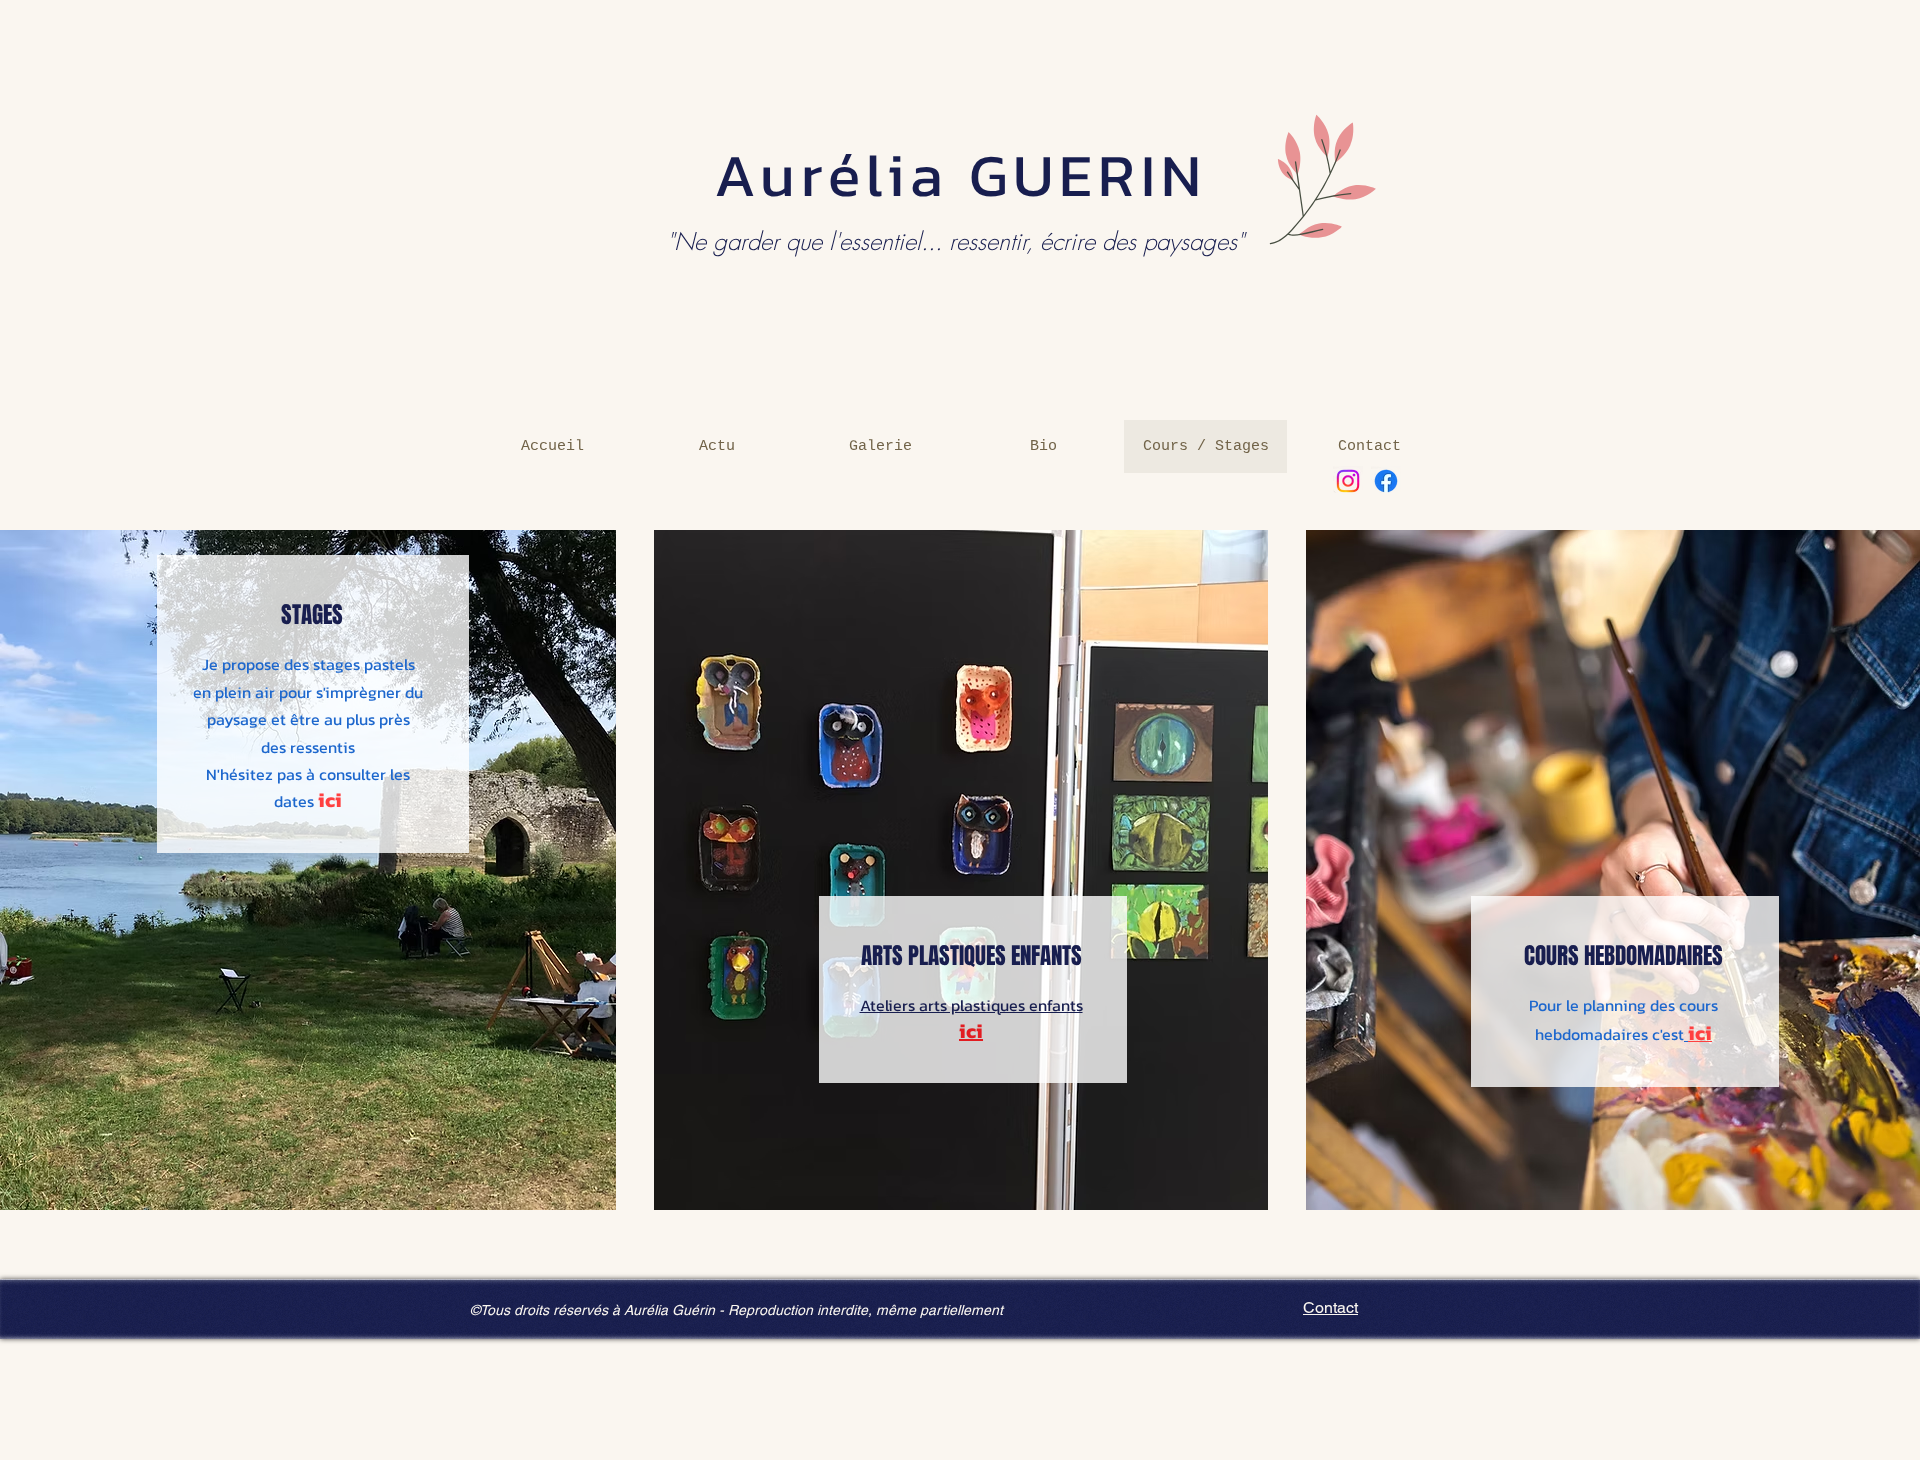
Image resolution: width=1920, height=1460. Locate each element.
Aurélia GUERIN (960, 175)
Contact (1330, 1307)
